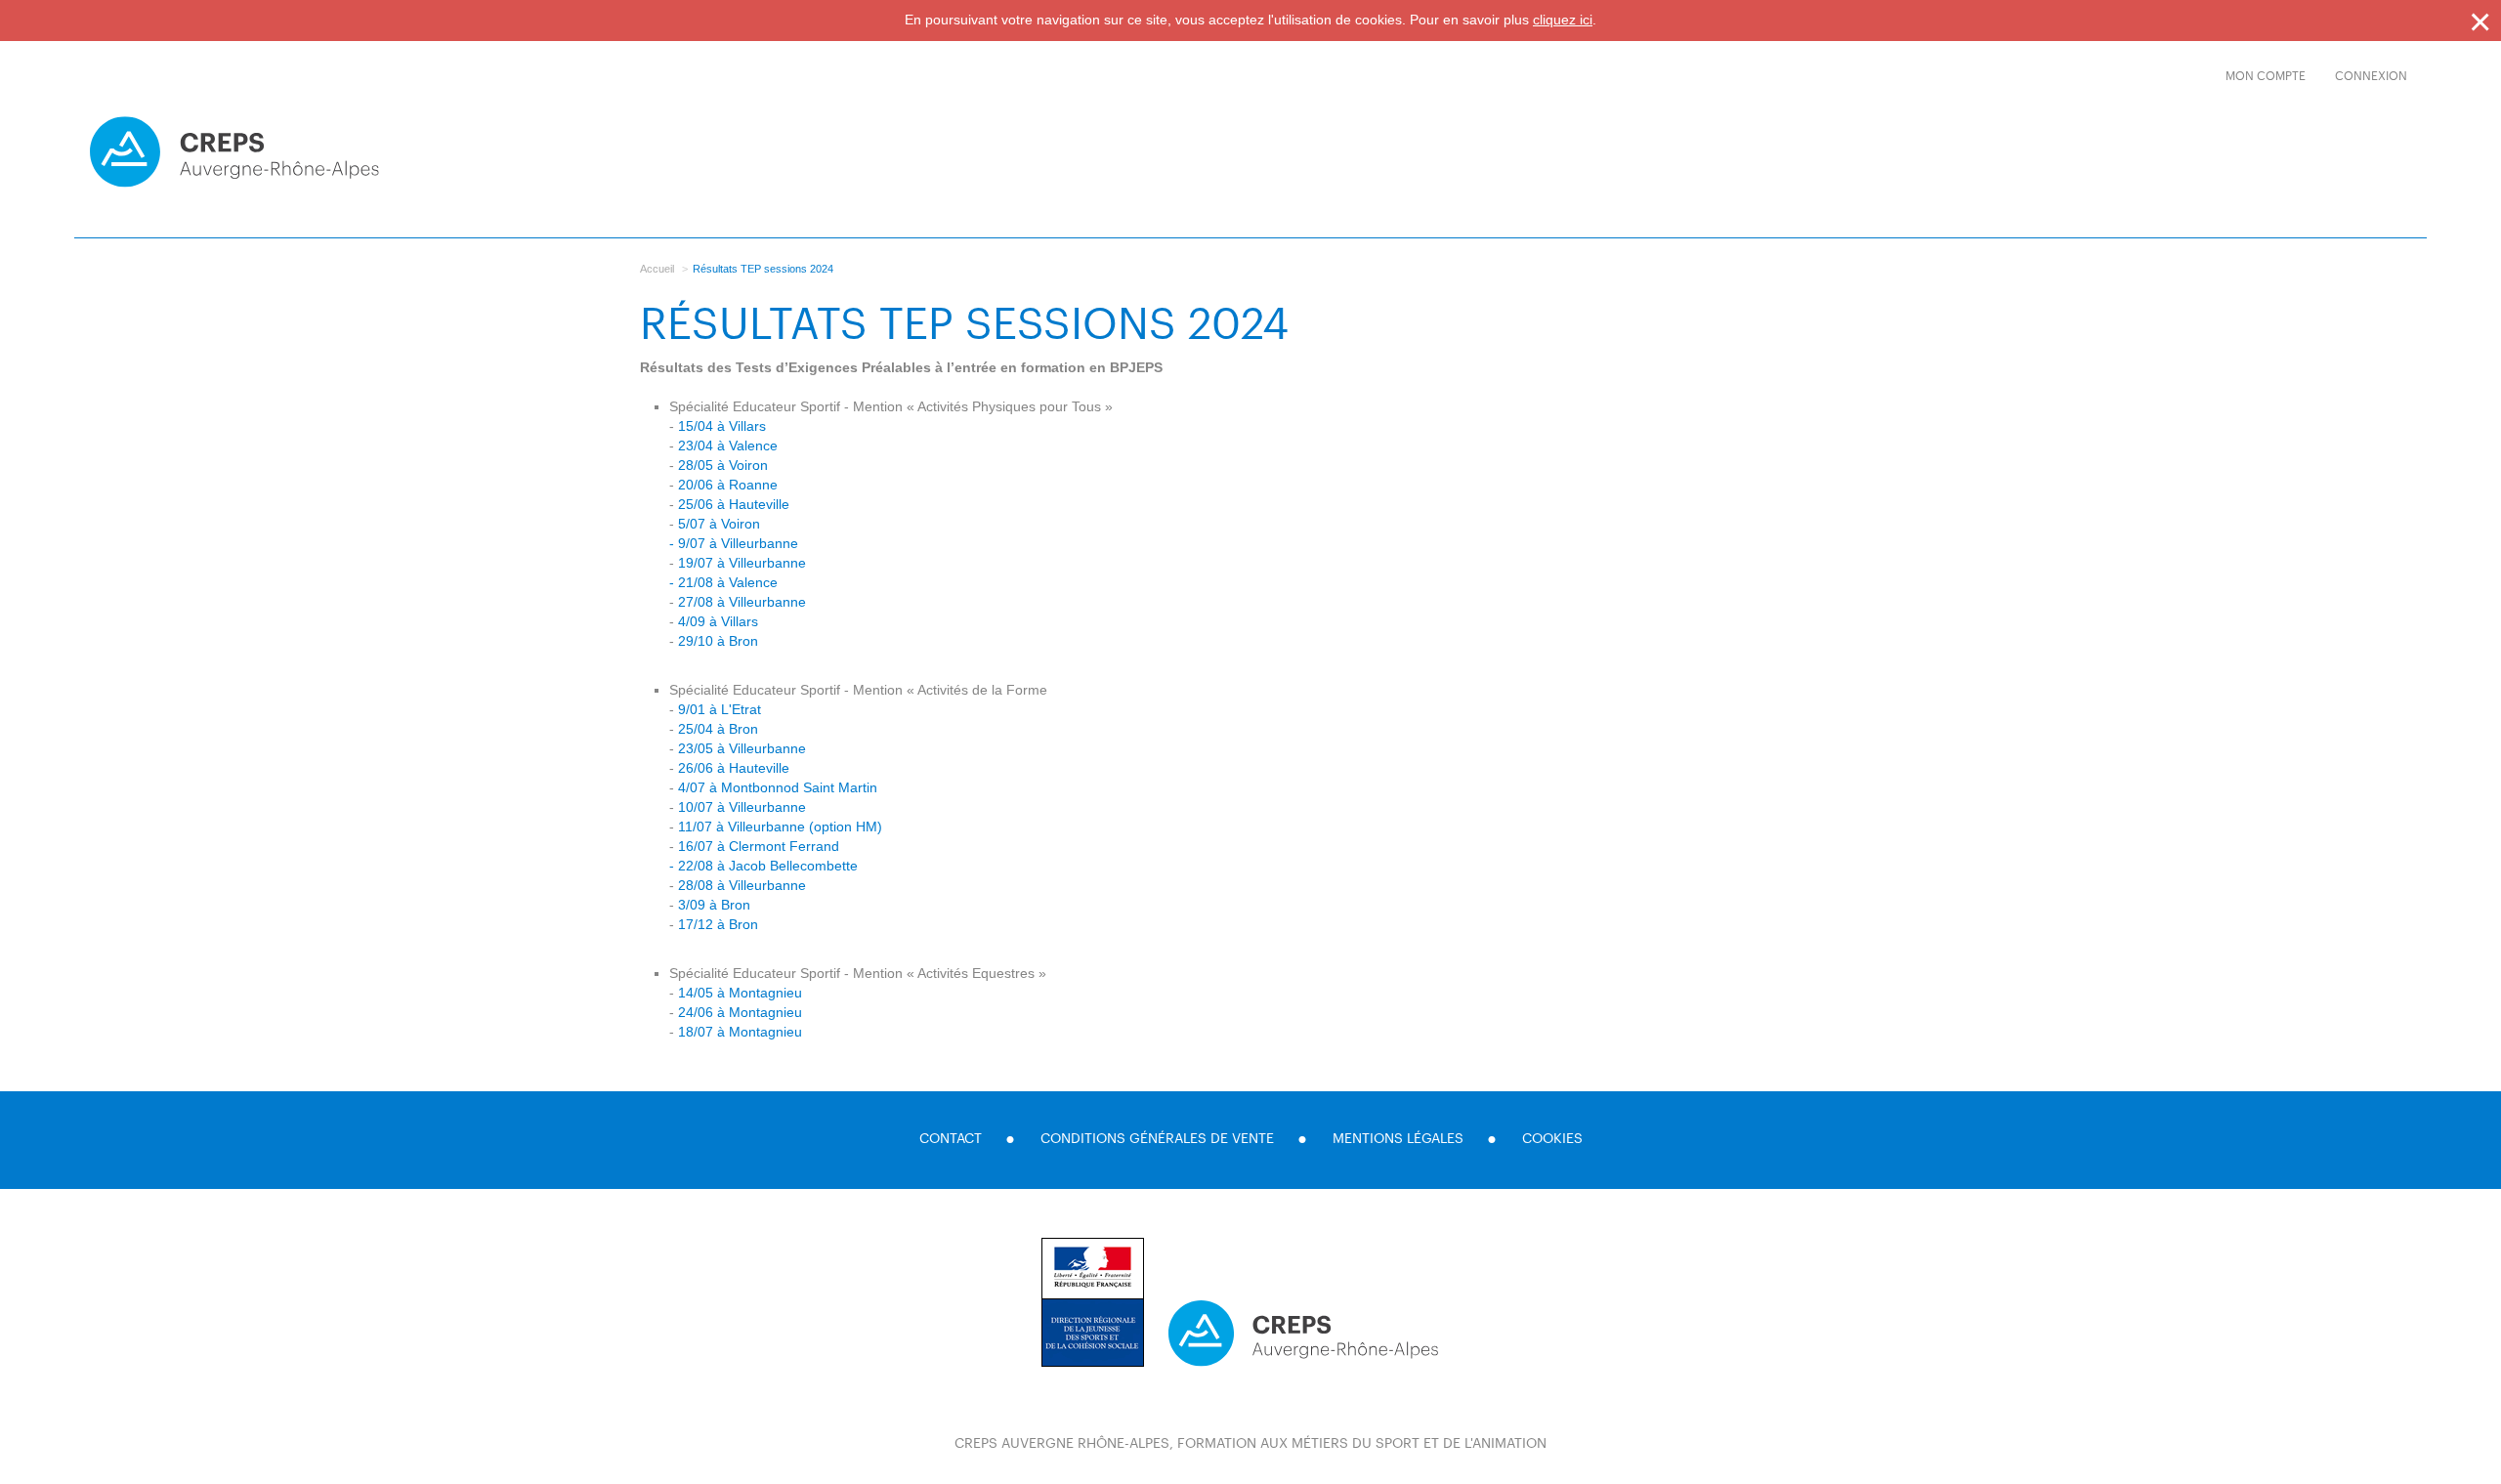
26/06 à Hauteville (734, 768)
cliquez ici (1563, 20)
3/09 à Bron (714, 905)
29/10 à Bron (718, 641)
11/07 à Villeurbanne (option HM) (780, 827)
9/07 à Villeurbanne (738, 543)
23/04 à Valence (728, 445)
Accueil (657, 269)
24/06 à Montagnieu (740, 1012)
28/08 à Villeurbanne (742, 885)
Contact (951, 1139)
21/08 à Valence (728, 582)
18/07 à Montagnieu (740, 1032)
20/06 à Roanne (728, 485)
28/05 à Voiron (723, 465)
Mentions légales (1398, 1139)
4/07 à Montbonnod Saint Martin (778, 787)
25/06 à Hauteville (734, 504)
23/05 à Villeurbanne (742, 748)
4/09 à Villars (718, 621)
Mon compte (2266, 76)
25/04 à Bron (718, 729)
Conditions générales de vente (1157, 1139)
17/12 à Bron (718, 924)
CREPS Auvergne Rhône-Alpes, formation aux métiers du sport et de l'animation (1250, 1444)
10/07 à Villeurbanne (742, 807)
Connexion (2371, 76)
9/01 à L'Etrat (720, 709)
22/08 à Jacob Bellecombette (768, 866)
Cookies (1552, 1139)
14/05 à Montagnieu (740, 993)
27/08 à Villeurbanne (742, 602)
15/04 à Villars (722, 426)
